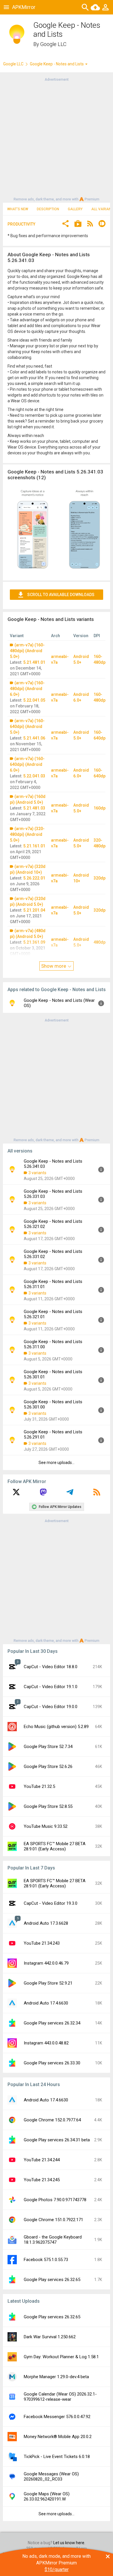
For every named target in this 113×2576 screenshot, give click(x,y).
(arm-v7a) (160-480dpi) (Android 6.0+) (27, 689)
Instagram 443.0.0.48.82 (46, 2043)
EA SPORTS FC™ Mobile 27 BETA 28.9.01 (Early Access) (55, 1846)
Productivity (21, 224)
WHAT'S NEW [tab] (18, 209)
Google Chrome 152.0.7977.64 (52, 2120)
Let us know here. (69, 2543)
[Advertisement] (57, 139)
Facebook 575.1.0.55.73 (46, 2260)
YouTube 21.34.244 (42, 2160)
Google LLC (53, 44)
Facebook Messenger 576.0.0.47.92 (57, 2417)
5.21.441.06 (34, 738)
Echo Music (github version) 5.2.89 (56, 1727)
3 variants (37, 1173)
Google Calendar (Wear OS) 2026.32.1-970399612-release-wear (60, 2397)
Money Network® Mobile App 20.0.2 (58, 2437)
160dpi (100, 808)
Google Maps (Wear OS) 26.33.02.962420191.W (47, 2496)
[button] (65, 224)
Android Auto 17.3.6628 (46, 1923)
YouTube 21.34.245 (42, 2180)
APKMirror (24, 7)
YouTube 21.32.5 (39, 1786)
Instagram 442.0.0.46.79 (46, 1963)
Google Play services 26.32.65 (52, 2280)
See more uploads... (57, 1463)
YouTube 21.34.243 (42, 1943)
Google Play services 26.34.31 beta (57, 2140)
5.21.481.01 (34, 662)
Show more (54, 966)
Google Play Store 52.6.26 (48, 1766)
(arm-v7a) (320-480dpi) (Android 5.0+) (27, 834)
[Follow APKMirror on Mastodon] (43, 1494)
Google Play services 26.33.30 (52, 2063)
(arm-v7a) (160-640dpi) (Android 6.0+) (27, 764)
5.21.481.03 (34, 808)
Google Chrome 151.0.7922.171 (53, 2220)
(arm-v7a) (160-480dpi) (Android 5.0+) (27, 651)
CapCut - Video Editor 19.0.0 (51, 1707)
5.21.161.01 (34, 846)
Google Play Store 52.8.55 (48, 1806)
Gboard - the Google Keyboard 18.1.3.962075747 (53, 2240)
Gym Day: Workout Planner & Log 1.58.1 (61, 2357)
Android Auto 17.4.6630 (46, 2003)
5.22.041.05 (34, 700)
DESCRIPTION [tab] (48, 209)
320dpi (100, 878)
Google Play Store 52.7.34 (48, 1747)
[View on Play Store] (78, 224)
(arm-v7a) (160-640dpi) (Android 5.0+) (27, 726)
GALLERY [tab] (75, 209)
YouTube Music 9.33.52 (46, 1826)
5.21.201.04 (34, 910)
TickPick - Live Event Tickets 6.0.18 (57, 2457)
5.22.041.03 (34, 776)
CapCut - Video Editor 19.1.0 (51, 1687)
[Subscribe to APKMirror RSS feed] (97, 1494)
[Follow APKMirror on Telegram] (70, 1494)
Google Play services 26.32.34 (52, 2023)
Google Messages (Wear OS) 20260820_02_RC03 (51, 2477)
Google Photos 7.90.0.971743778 (55, 2200)
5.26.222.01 (34, 878)
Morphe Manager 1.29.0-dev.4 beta (56, 2377)
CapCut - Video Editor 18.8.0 (51, 1667)
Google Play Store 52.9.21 (48, 1983)
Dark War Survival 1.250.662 (50, 2337)
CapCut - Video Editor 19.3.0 (51, 1903)
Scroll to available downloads (61, 595)
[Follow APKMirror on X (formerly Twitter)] (16, 1494)
